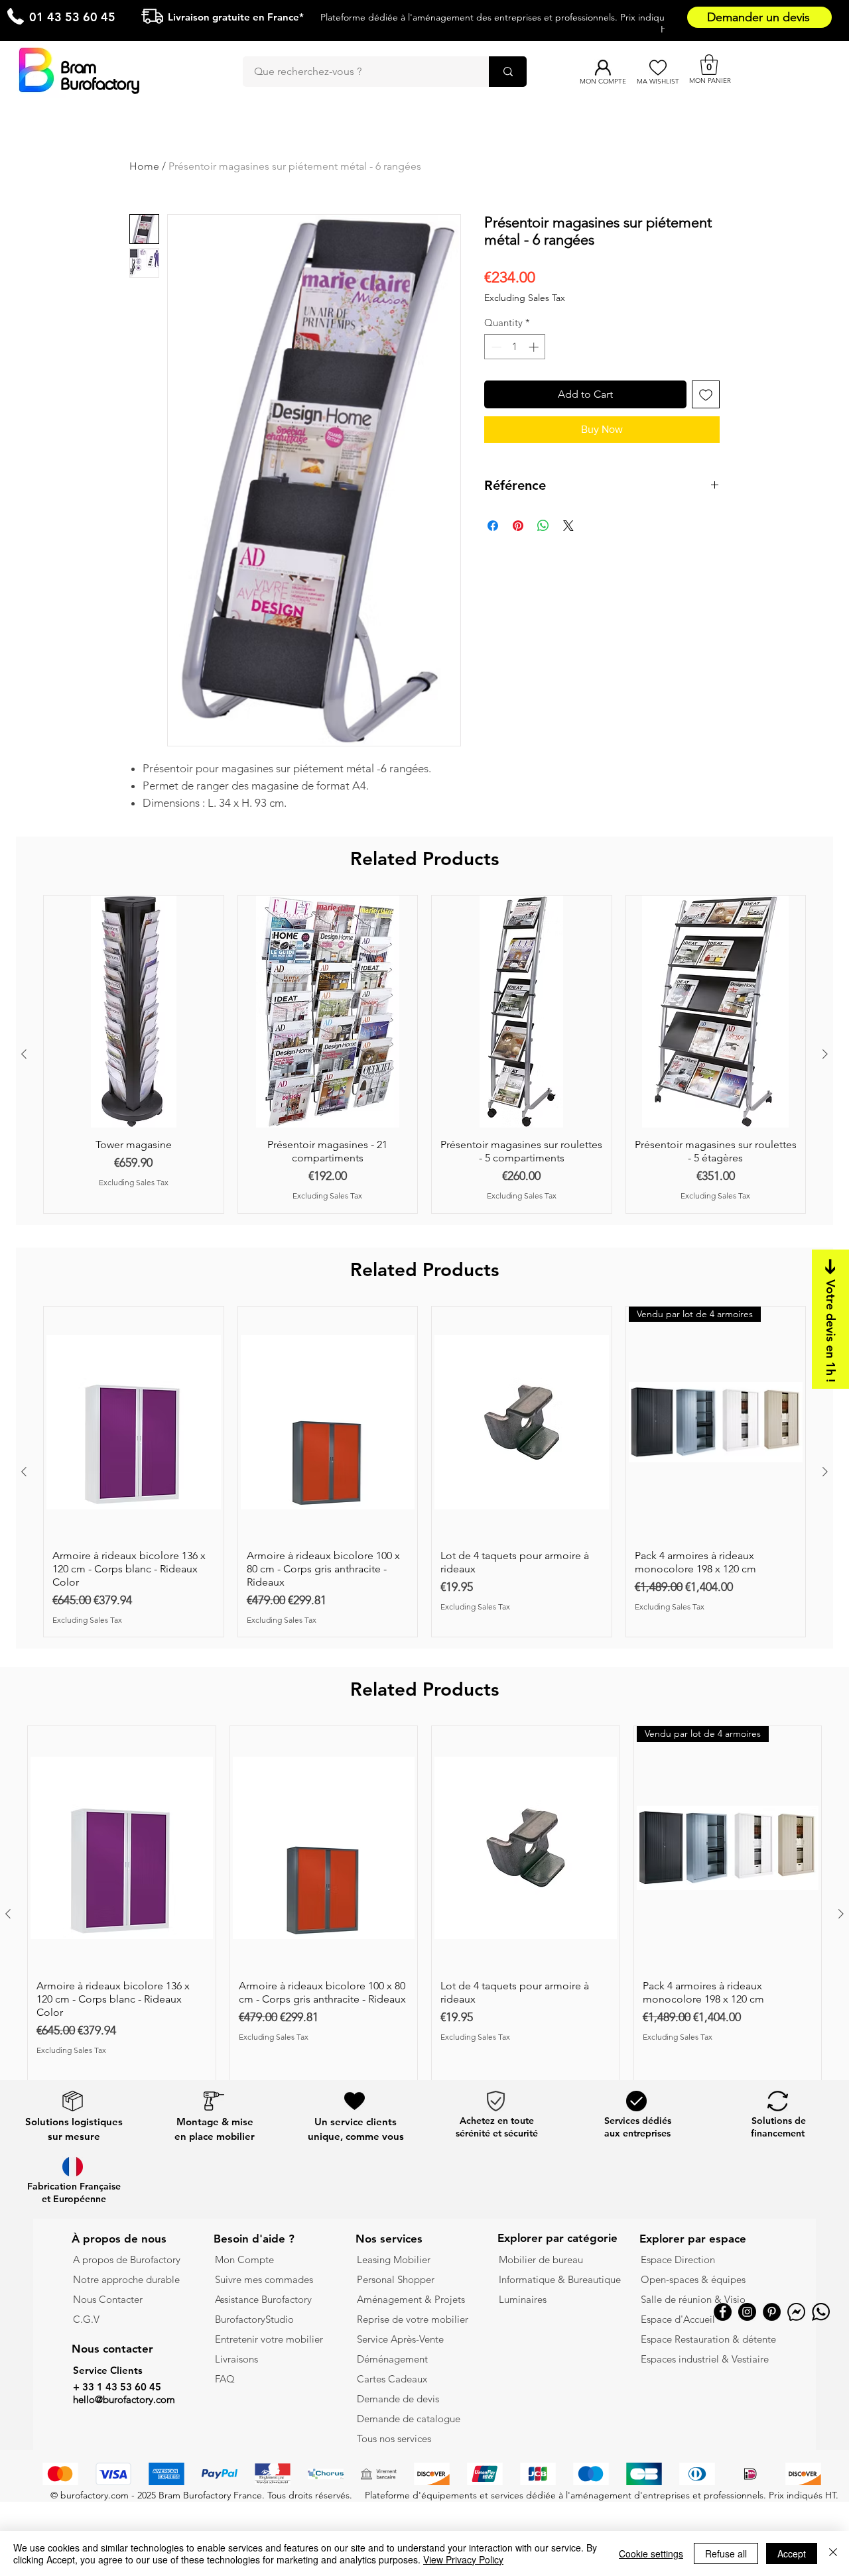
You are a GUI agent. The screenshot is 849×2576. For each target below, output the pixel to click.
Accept (792, 2553)
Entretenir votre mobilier (269, 2339)
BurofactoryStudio (254, 2319)
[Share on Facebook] (493, 526)
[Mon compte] (603, 68)
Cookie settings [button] (651, 2553)
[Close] (833, 2553)
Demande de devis (398, 2399)
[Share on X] (568, 526)
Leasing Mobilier (394, 2259)
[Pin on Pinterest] (518, 526)
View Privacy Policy (463, 2559)
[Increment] (535, 347)
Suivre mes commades (264, 2279)
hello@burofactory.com (124, 2399)
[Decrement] (495, 347)
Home (144, 166)
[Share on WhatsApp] (543, 526)
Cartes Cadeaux (392, 2379)
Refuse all (726, 2553)
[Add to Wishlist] (706, 394)
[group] (424, 1054)
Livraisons (236, 2359)
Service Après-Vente (400, 2339)
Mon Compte (244, 2259)
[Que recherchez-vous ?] (508, 72)
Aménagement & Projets (412, 2299)
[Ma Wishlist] (658, 68)
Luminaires (523, 2299)
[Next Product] (825, 1054)
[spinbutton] (515, 347)
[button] (709, 65)
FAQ (225, 2379)
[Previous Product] (24, 1054)
